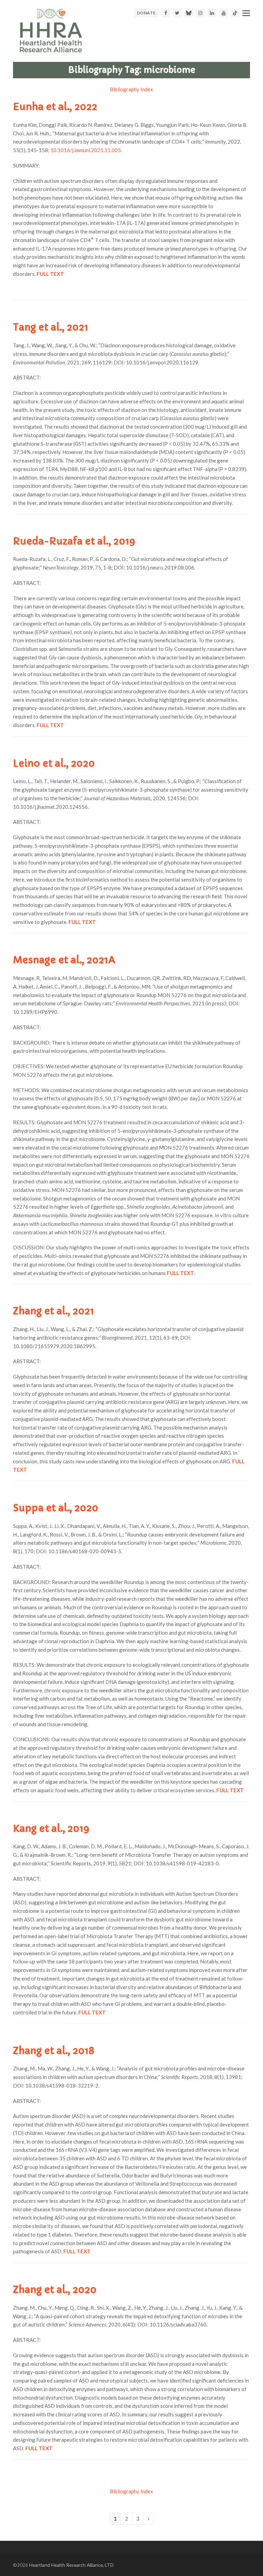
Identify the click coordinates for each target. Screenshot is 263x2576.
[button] (246, 13)
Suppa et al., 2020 (56, 1508)
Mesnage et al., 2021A (64, 960)
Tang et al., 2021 (51, 327)
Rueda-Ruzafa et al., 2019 (74, 541)
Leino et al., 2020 (54, 763)
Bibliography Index (131, 89)
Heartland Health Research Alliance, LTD (71, 2565)
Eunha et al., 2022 (55, 107)
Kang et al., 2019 (51, 1829)
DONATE (146, 13)
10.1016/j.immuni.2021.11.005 (86, 150)
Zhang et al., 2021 (54, 1311)
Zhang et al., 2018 (54, 2051)
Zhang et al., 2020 (55, 2290)
